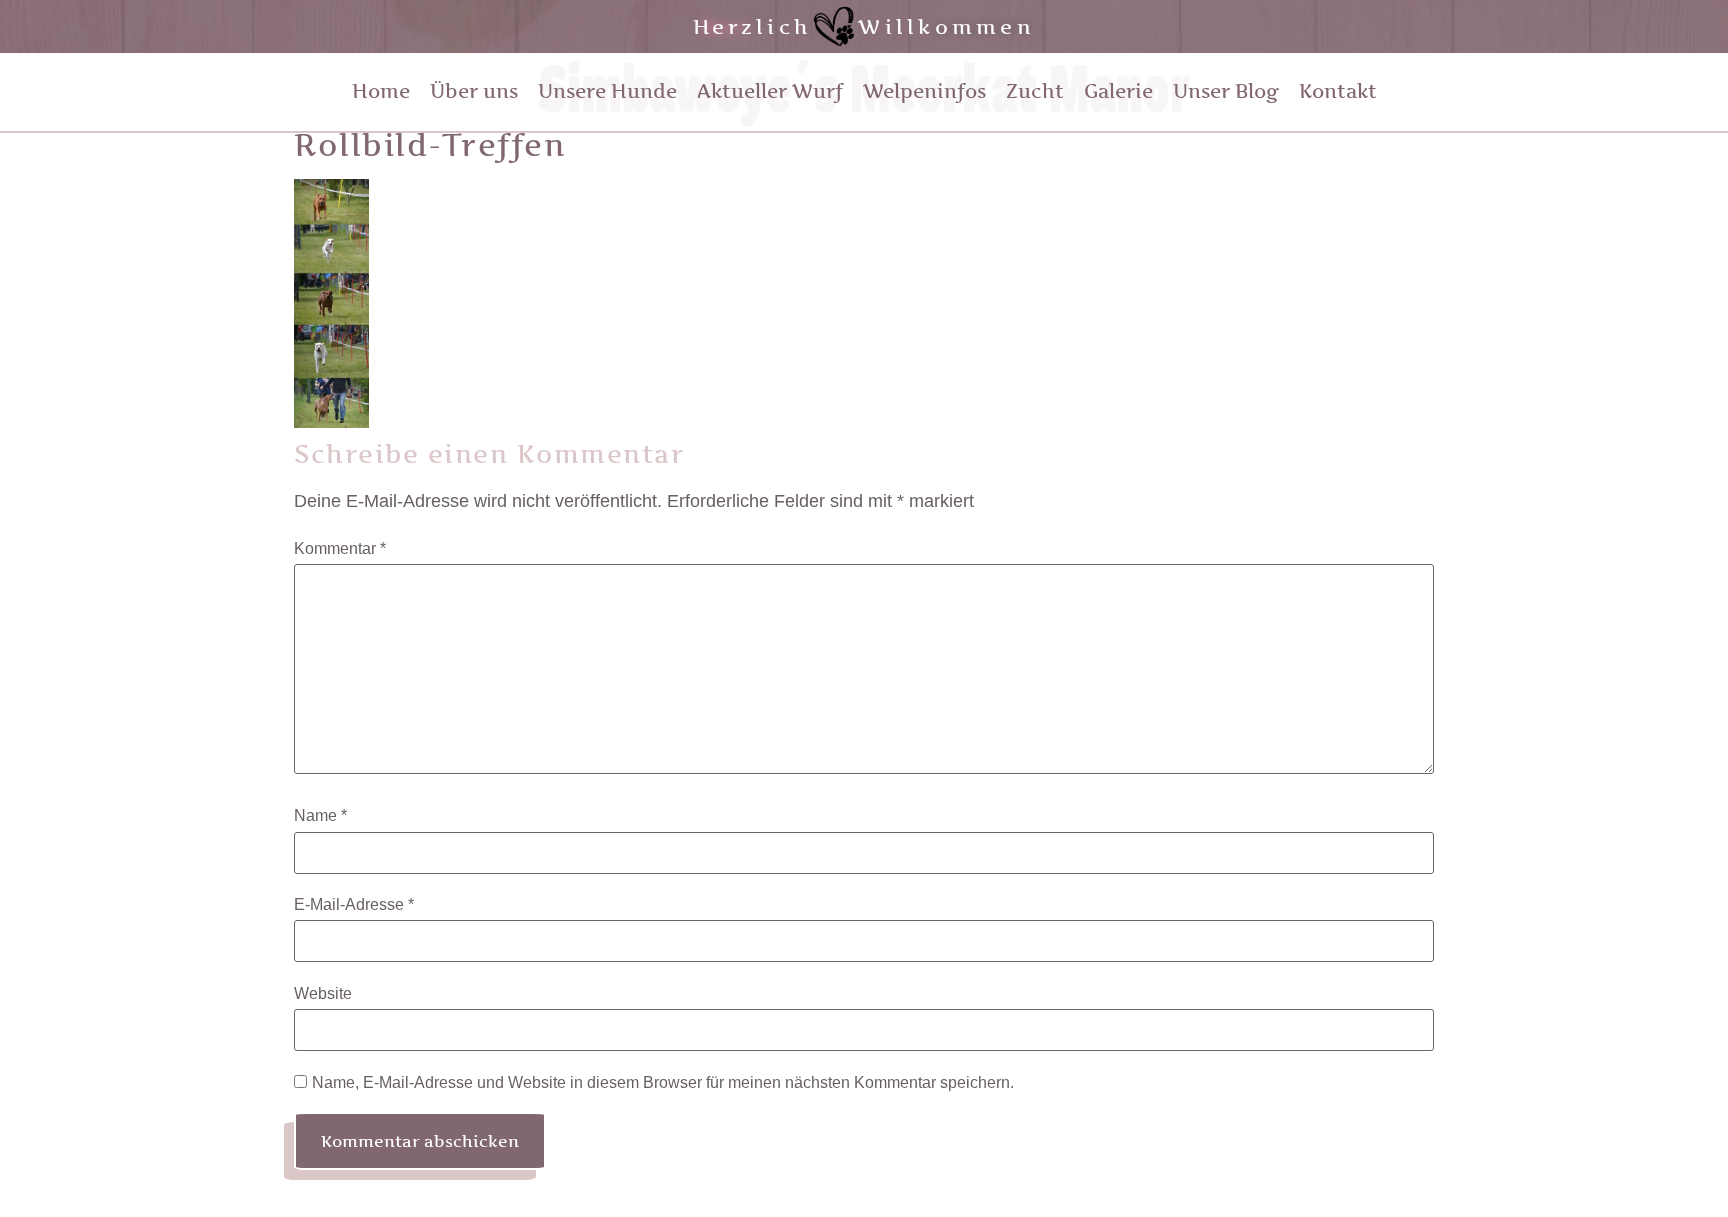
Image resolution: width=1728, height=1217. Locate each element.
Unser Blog (1226, 91)
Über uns (474, 91)
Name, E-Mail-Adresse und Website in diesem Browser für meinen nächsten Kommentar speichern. (663, 1083)
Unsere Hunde (607, 91)
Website (323, 994)
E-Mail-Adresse (354, 905)
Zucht (1035, 91)
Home (381, 91)
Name (320, 816)
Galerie (1118, 91)
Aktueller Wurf (770, 91)
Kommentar (340, 549)
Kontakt (1338, 91)
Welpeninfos (924, 91)
